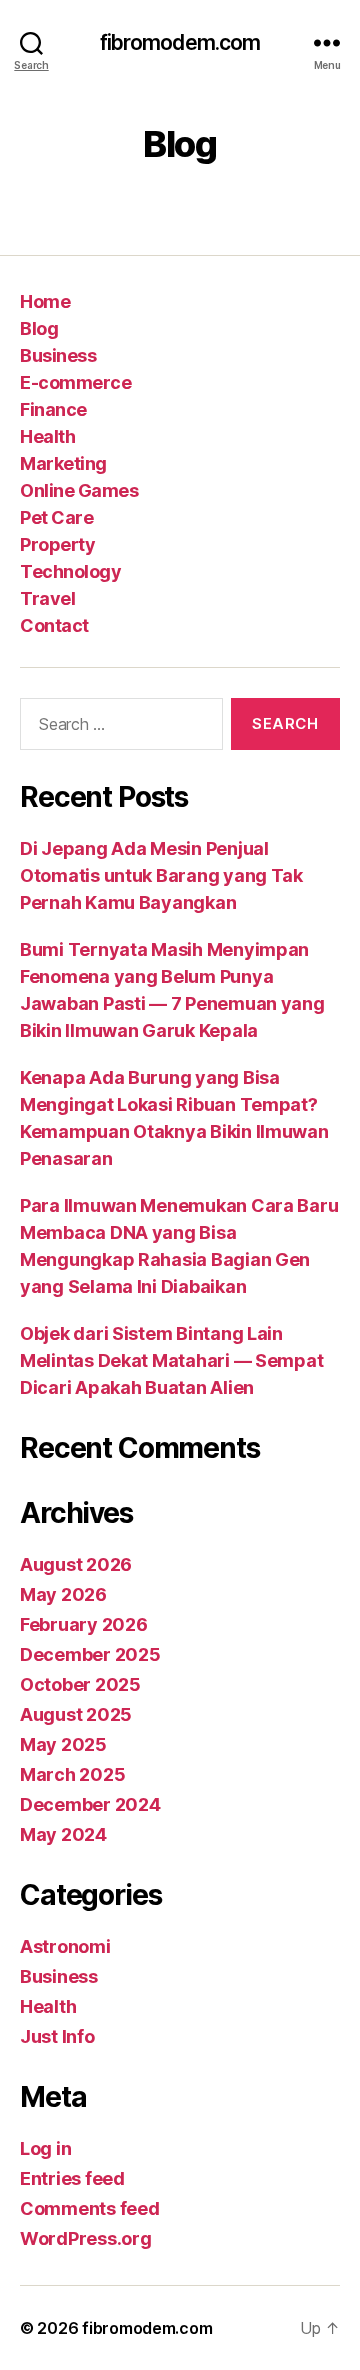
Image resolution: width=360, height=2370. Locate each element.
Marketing (63, 463)
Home (45, 301)
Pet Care (56, 517)
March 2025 (72, 1774)
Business (58, 355)
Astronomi (65, 1946)
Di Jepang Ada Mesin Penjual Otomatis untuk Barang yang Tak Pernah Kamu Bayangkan (161, 875)
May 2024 (63, 1834)
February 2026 (84, 1624)
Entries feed (72, 2178)
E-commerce (75, 382)
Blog (39, 328)
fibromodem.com (180, 42)
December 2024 (90, 1804)
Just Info (57, 2036)
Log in (45, 2148)
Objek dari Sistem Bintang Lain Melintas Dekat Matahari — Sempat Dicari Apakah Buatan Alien (171, 1360)
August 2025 (76, 1714)
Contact (54, 625)
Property (57, 544)
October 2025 (80, 1684)
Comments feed (90, 2208)
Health (47, 436)
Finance (53, 409)
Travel (47, 598)
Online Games (79, 490)
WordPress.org (86, 2238)
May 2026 (63, 1594)
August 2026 (76, 1564)
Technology (70, 571)
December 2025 (90, 1654)
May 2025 (63, 1744)
